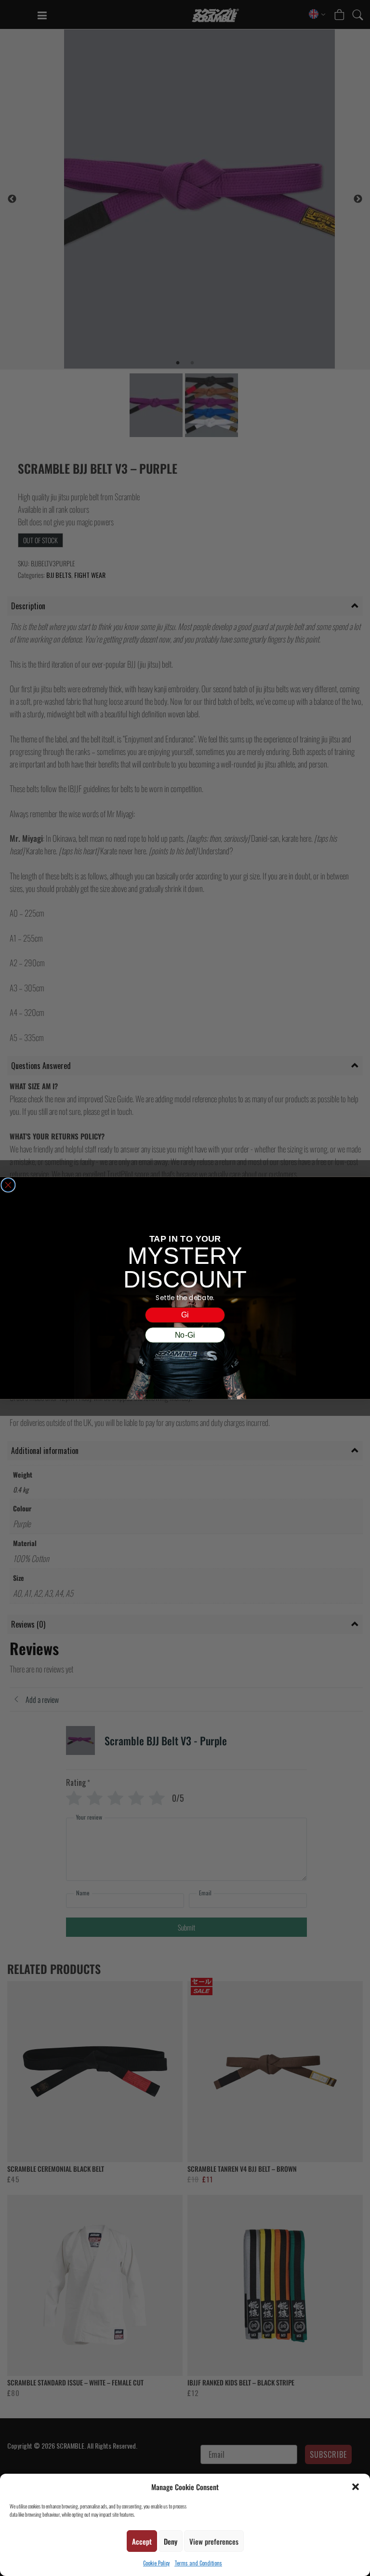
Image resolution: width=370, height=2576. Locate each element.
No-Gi (185, 1335)
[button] (356, 2487)
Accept (142, 2541)
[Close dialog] (8, 1185)
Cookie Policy (156, 2563)
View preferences (214, 2541)
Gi (185, 1315)
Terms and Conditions (198, 2563)
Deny (171, 2541)
